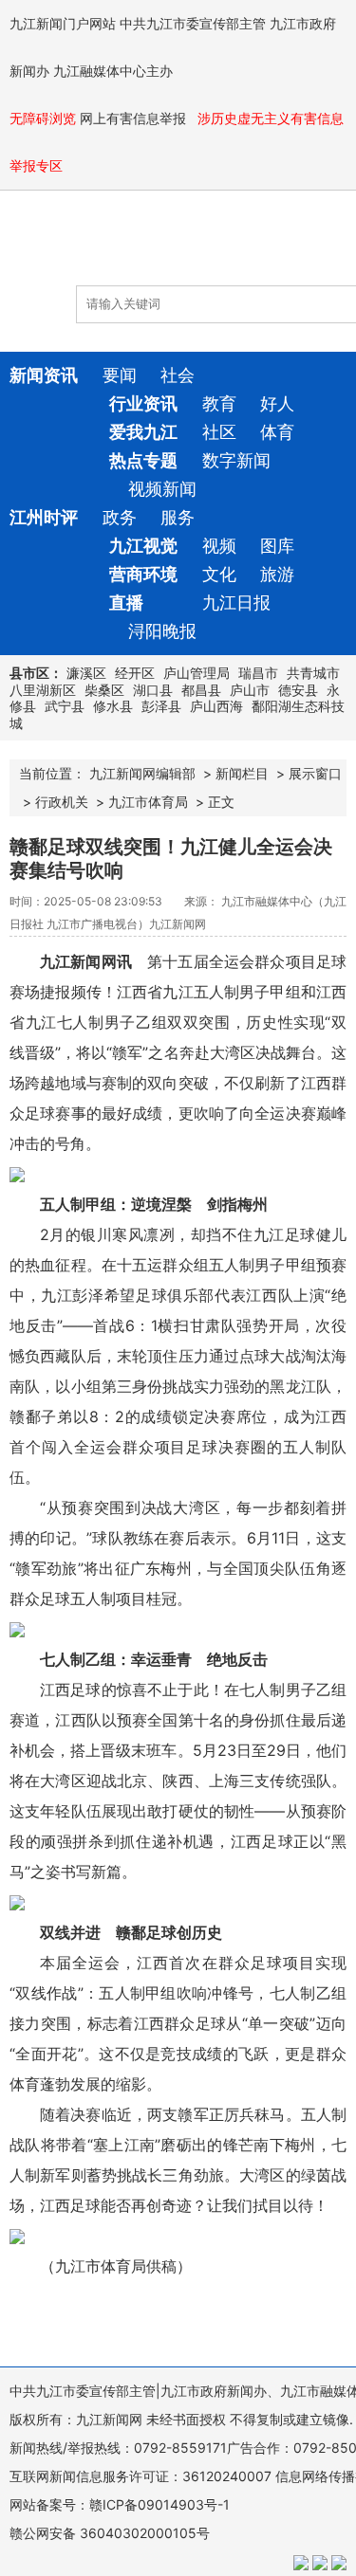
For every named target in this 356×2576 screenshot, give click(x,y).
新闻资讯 (44, 375)
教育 (219, 403)
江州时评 (44, 517)
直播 (126, 603)
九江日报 (236, 603)
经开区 (135, 673)
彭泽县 (161, 706)
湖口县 (153, 690)
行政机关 (62, 802)
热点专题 (143, 460)
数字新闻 (236, 460)
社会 (178, 375)
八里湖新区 (43, 690)
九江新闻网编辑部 (142, 773)
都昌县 (201, 690)
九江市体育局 (148, 802)
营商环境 (143, 574)
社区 (219, 432)
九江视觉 (143, 546)
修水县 (113, 706)
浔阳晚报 (162, 631)
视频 (219, 546)
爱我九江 (143, 432)
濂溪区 (86, 673)
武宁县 (65, 706)
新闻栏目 (242, 773)
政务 (120, 517)
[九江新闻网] (119, 247)
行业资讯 (143, 403)
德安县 (298, 690)
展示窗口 (315, 773)
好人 (277, 403)
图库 (277, 546)
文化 (219, 574)
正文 (221, 802)
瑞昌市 (258, 673)
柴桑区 (104, 690)
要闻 (120, 375)
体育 (277, 432)
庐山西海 (216, 706)
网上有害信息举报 (135, 118)
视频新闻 (162, 489)
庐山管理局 (197, 673)
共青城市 (313, 673)
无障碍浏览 (43, 118)
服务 (178, 517)
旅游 (277, 574)
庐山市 (250, 690)
